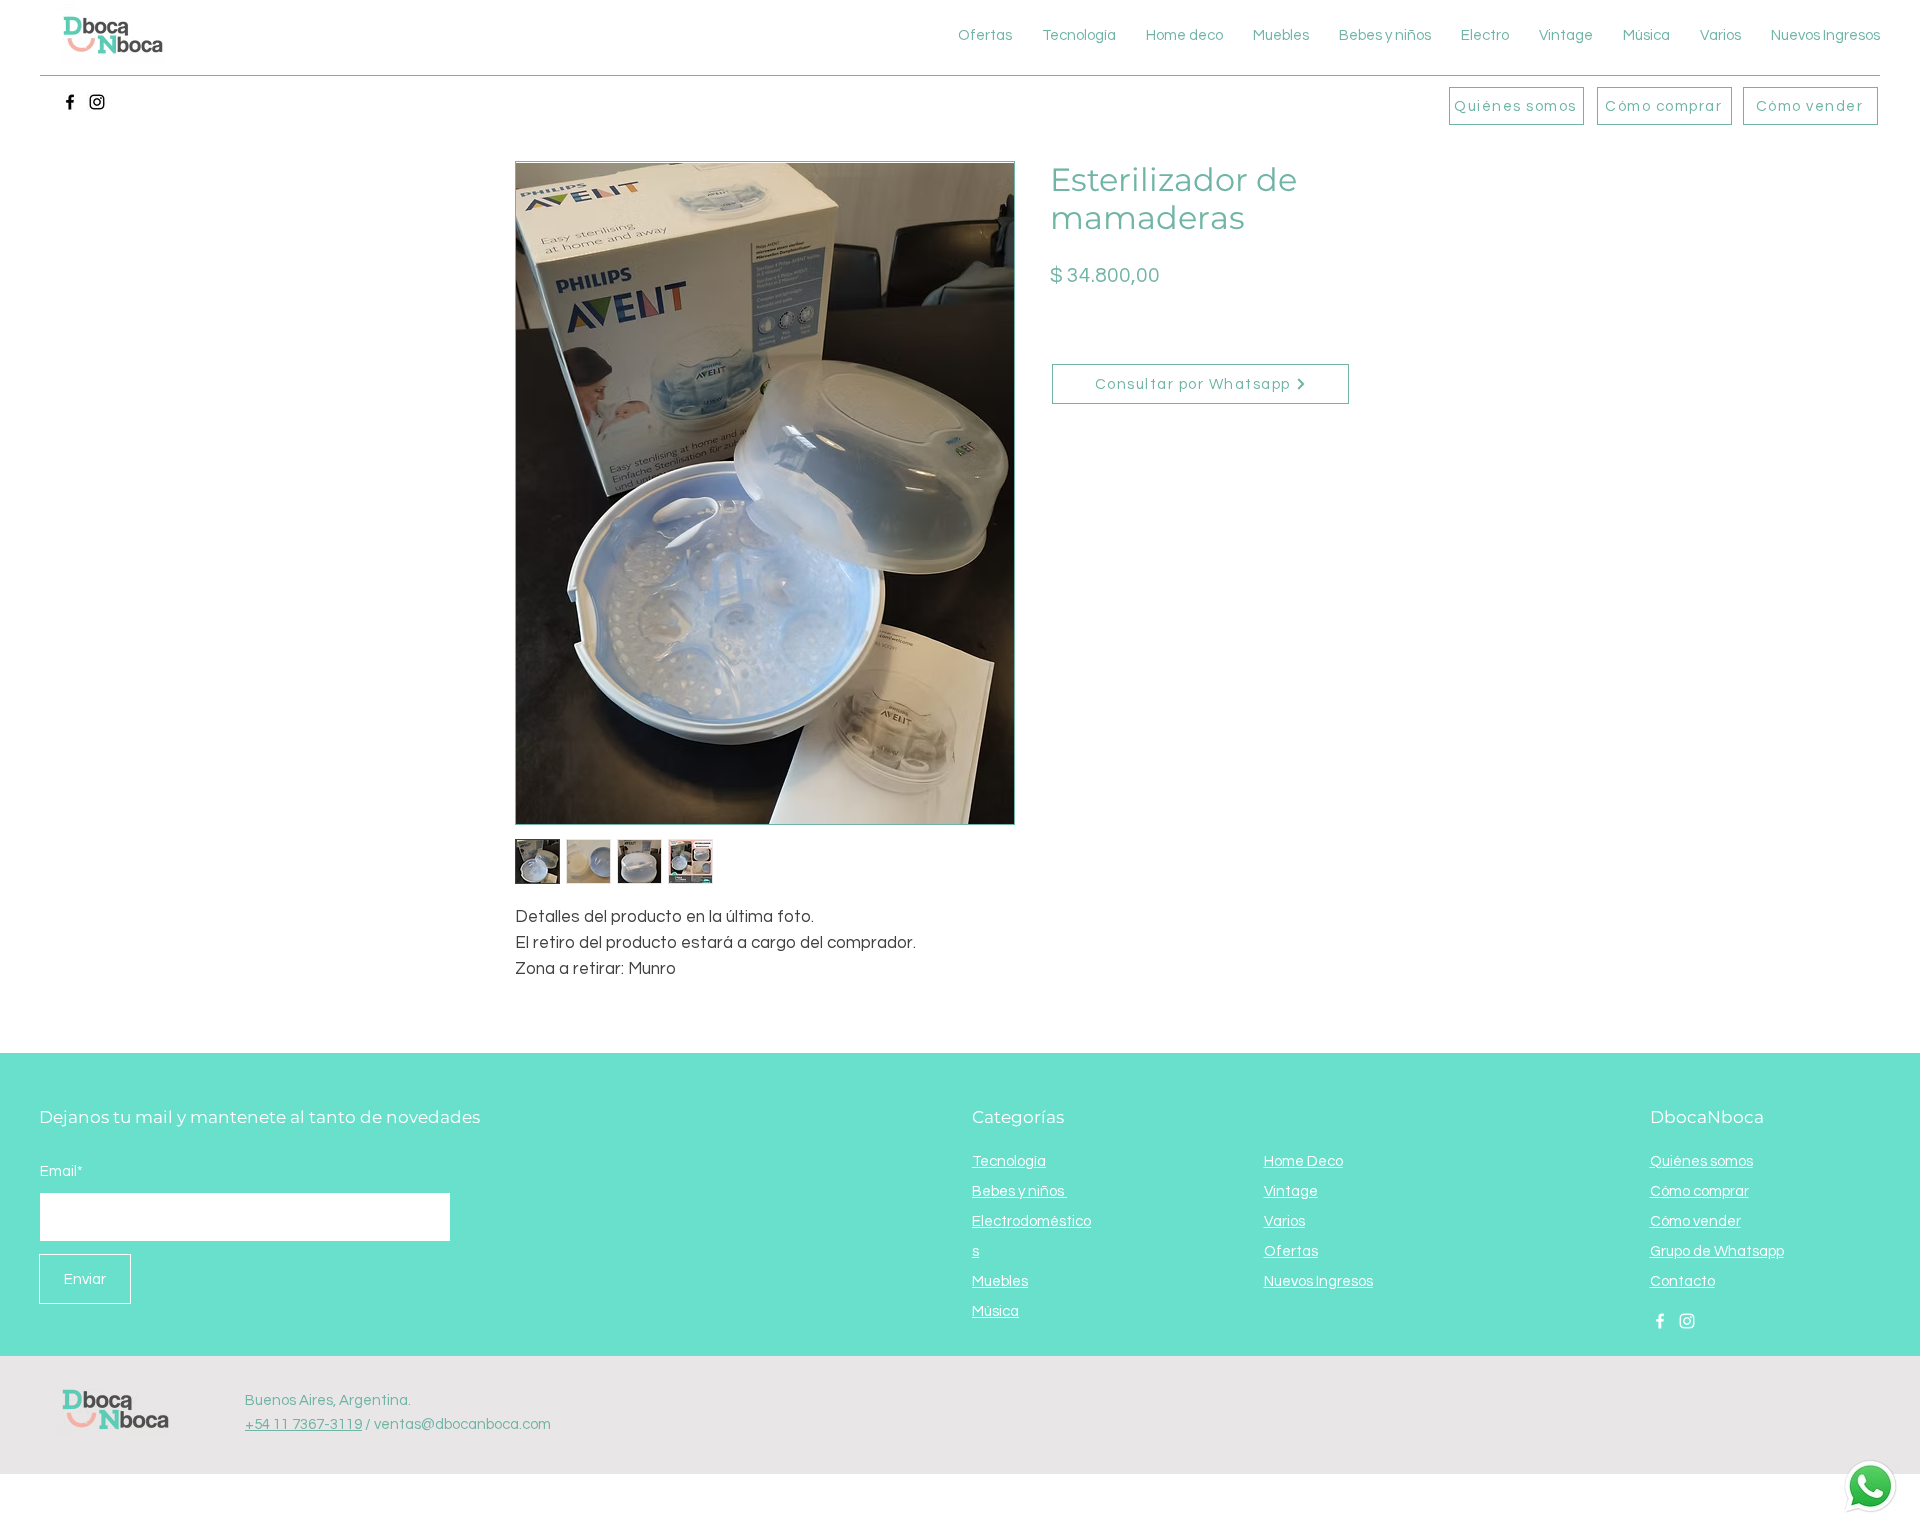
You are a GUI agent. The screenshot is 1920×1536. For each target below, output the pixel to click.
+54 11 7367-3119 (303, 1424)
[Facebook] (70, 102)
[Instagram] (97, 102)
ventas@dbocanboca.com (462, 1424)
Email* (61, 1171)
